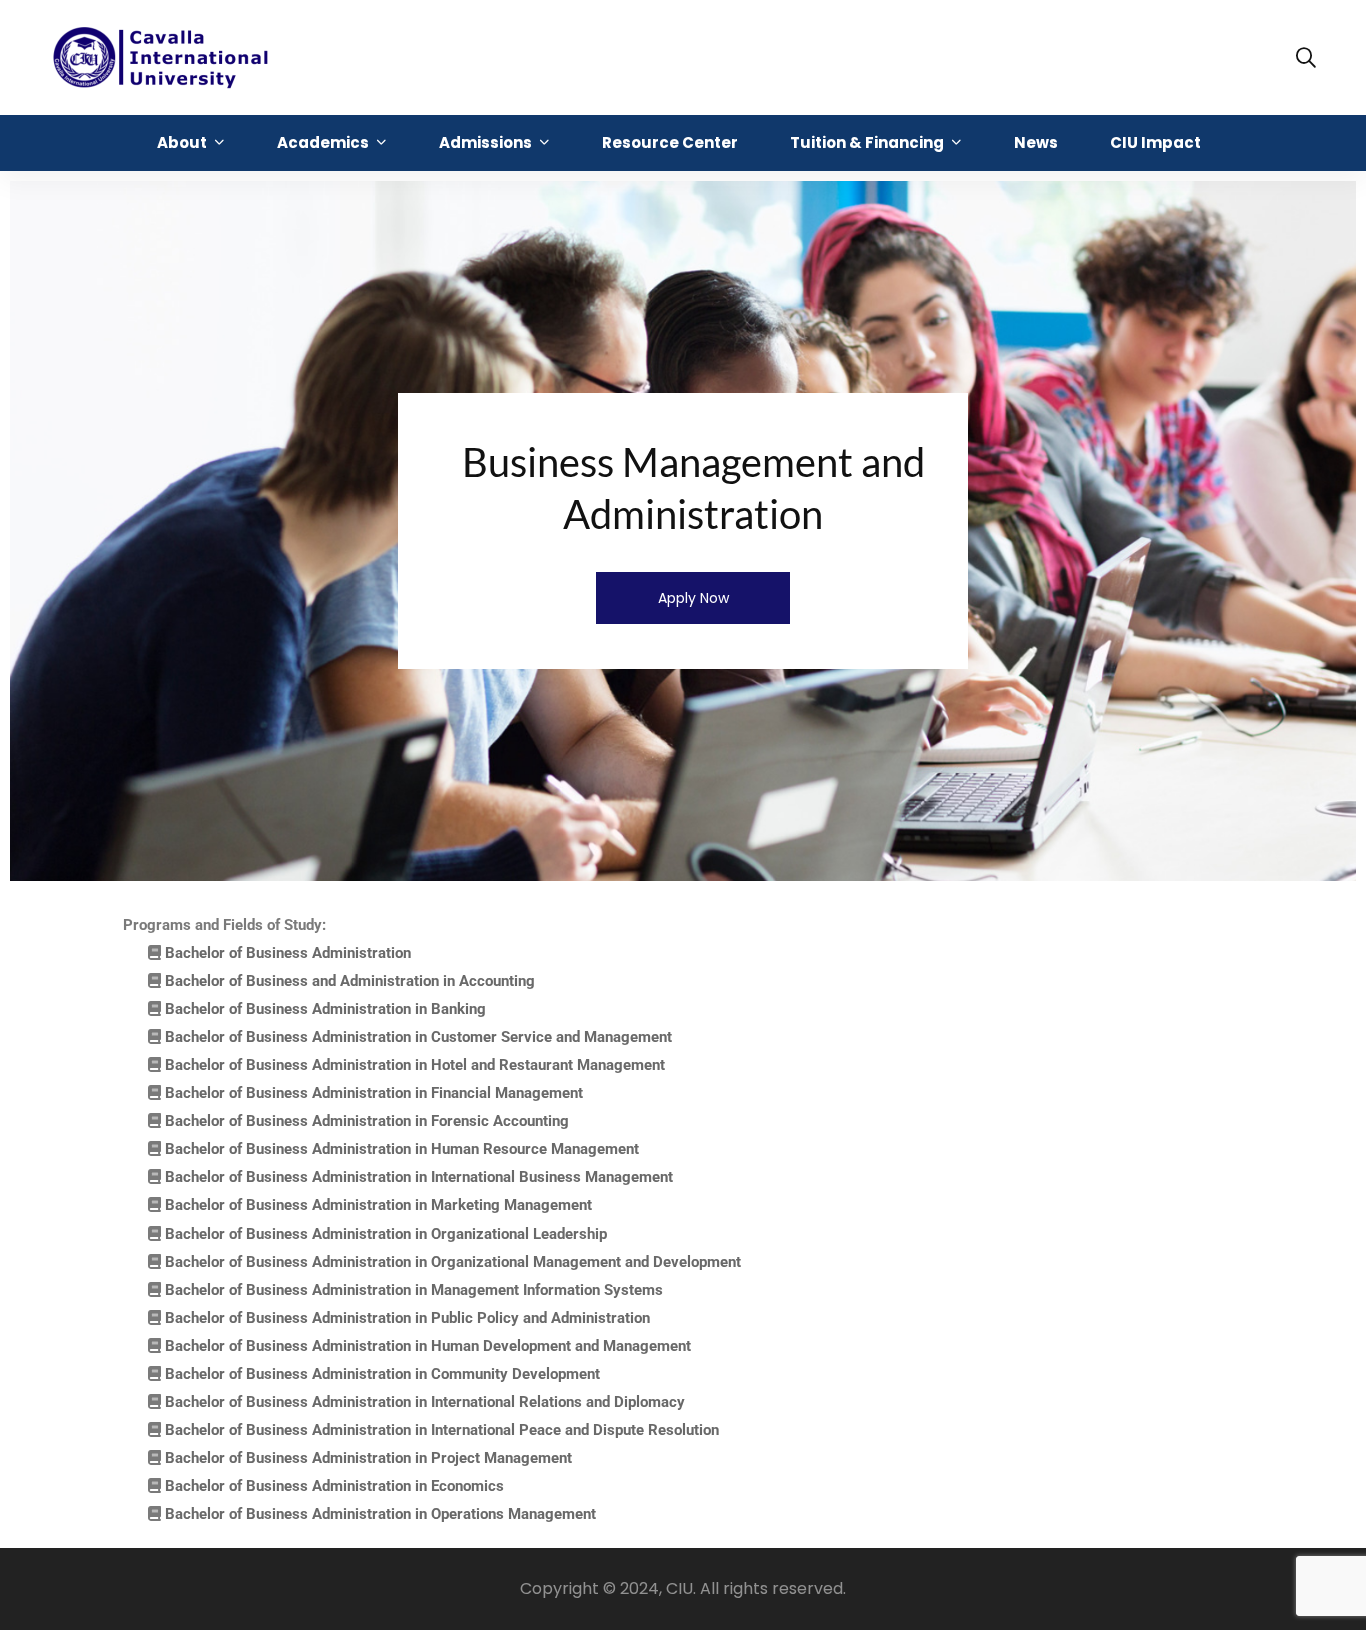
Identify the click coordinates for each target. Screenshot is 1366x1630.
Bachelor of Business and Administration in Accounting (350, 981)
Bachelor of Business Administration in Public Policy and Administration (407, 1318)
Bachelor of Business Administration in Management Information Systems (414, 1290)
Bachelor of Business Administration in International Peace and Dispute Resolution (442, 1430)
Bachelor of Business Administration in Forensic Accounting (367, 1121)
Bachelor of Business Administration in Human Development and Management (428, 1346)
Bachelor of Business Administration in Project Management (368, 1458)
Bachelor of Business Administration (288, 953)
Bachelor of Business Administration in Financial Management (374, 1093)
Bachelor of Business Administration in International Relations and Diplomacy (425, 1402)
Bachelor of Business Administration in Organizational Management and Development (453, 1262)
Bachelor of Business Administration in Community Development (382, 1374)
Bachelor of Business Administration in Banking (325, 1009)
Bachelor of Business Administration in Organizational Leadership (386, 1234)
